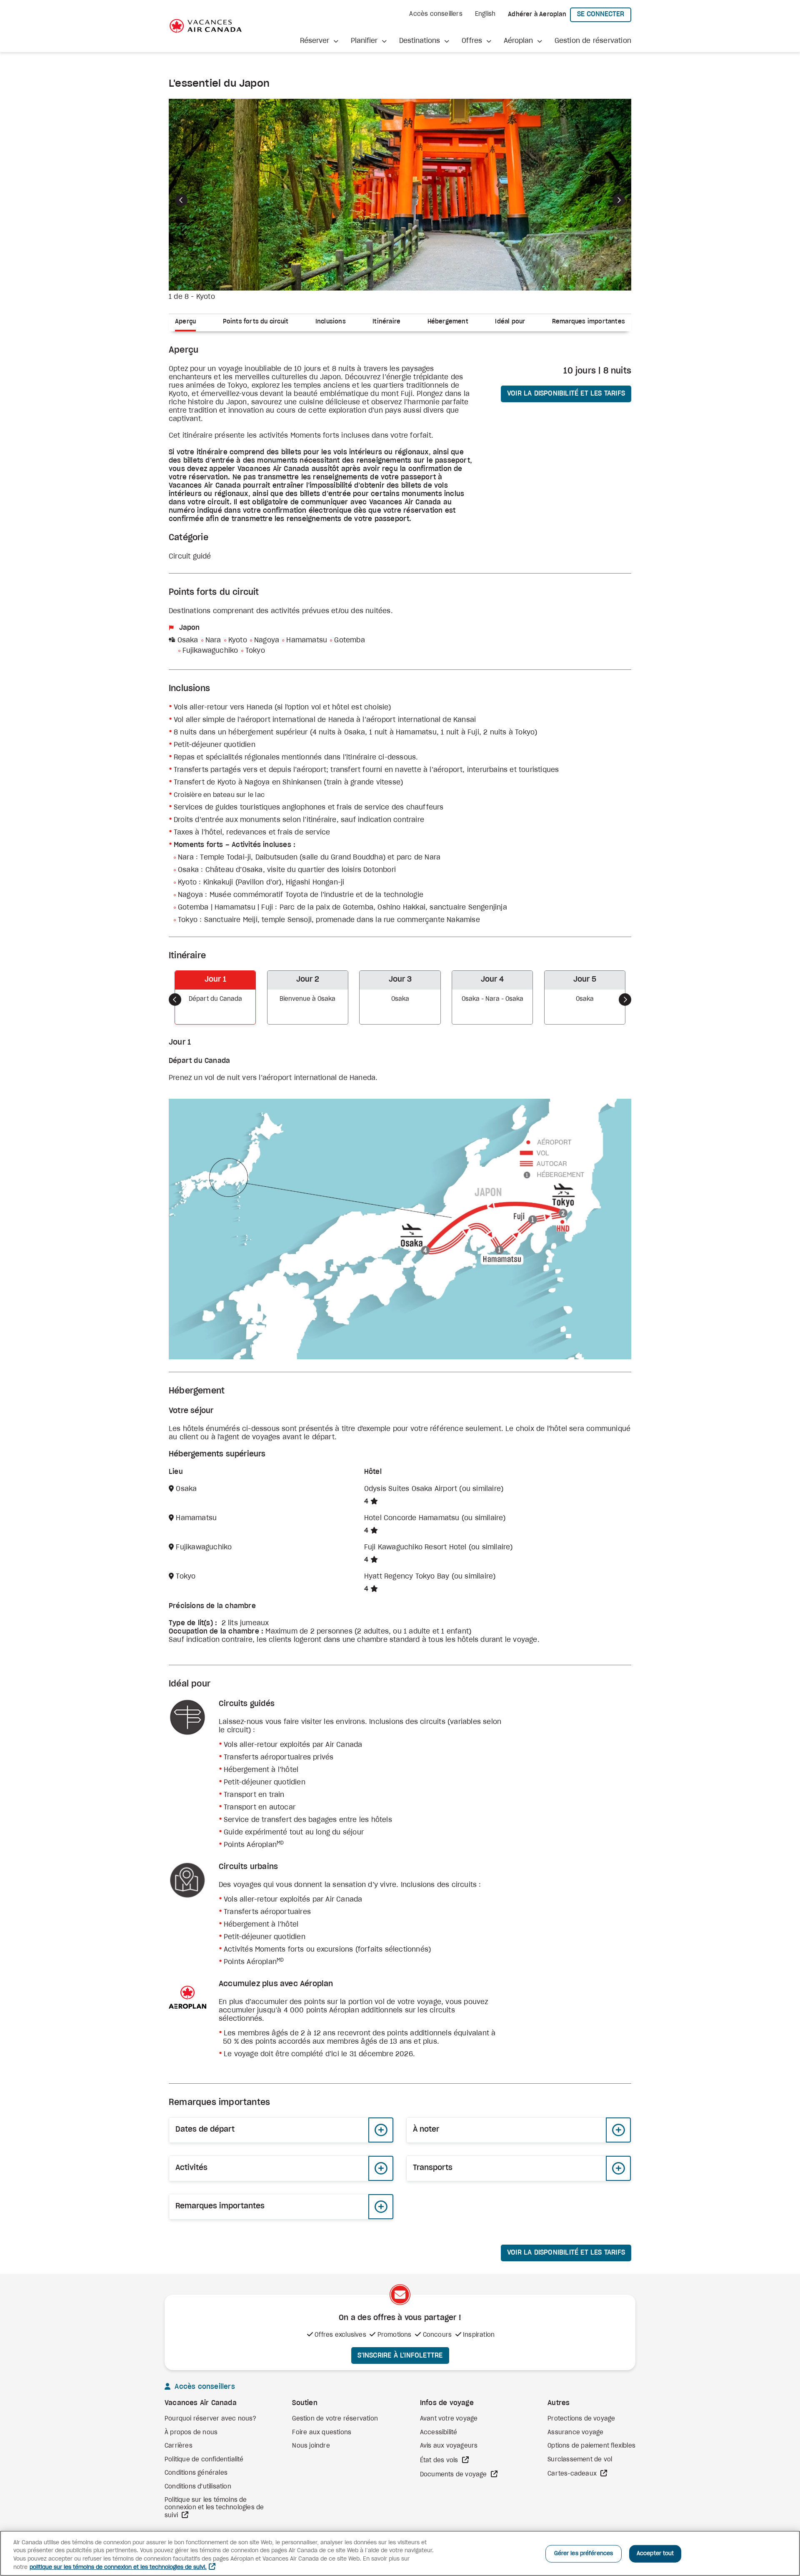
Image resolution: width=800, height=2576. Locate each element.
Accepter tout (655, 2554)
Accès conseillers (436, 14)
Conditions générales (196, 2473)
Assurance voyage (575, 2433)
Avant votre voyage (449, 2419)
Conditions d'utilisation (198, 2487)
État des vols (440, 2461)
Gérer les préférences (584, 2554)
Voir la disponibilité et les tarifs (566, 393)
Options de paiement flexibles (591, 2446)
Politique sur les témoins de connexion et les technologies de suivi (214, 2508)
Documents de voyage (454, 2475)
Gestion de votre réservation (335, 2419)
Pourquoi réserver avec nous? (211, 2419)
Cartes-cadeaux (573, 2474)
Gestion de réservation (593, 41)
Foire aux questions (322, 2433)
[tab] (189, 323)
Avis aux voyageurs (449, 2446)
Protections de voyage (581, 2419)
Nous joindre (311, 2446)
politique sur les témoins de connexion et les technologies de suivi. (118, 2567)
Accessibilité (439, 2433)
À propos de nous (191, 2433)
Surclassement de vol (580, 2460)
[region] (400, 2553)
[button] (319, 41)
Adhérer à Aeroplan (537, 15)
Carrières (179, 2446)
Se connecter (604, 14)
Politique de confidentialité (204, 2460)
